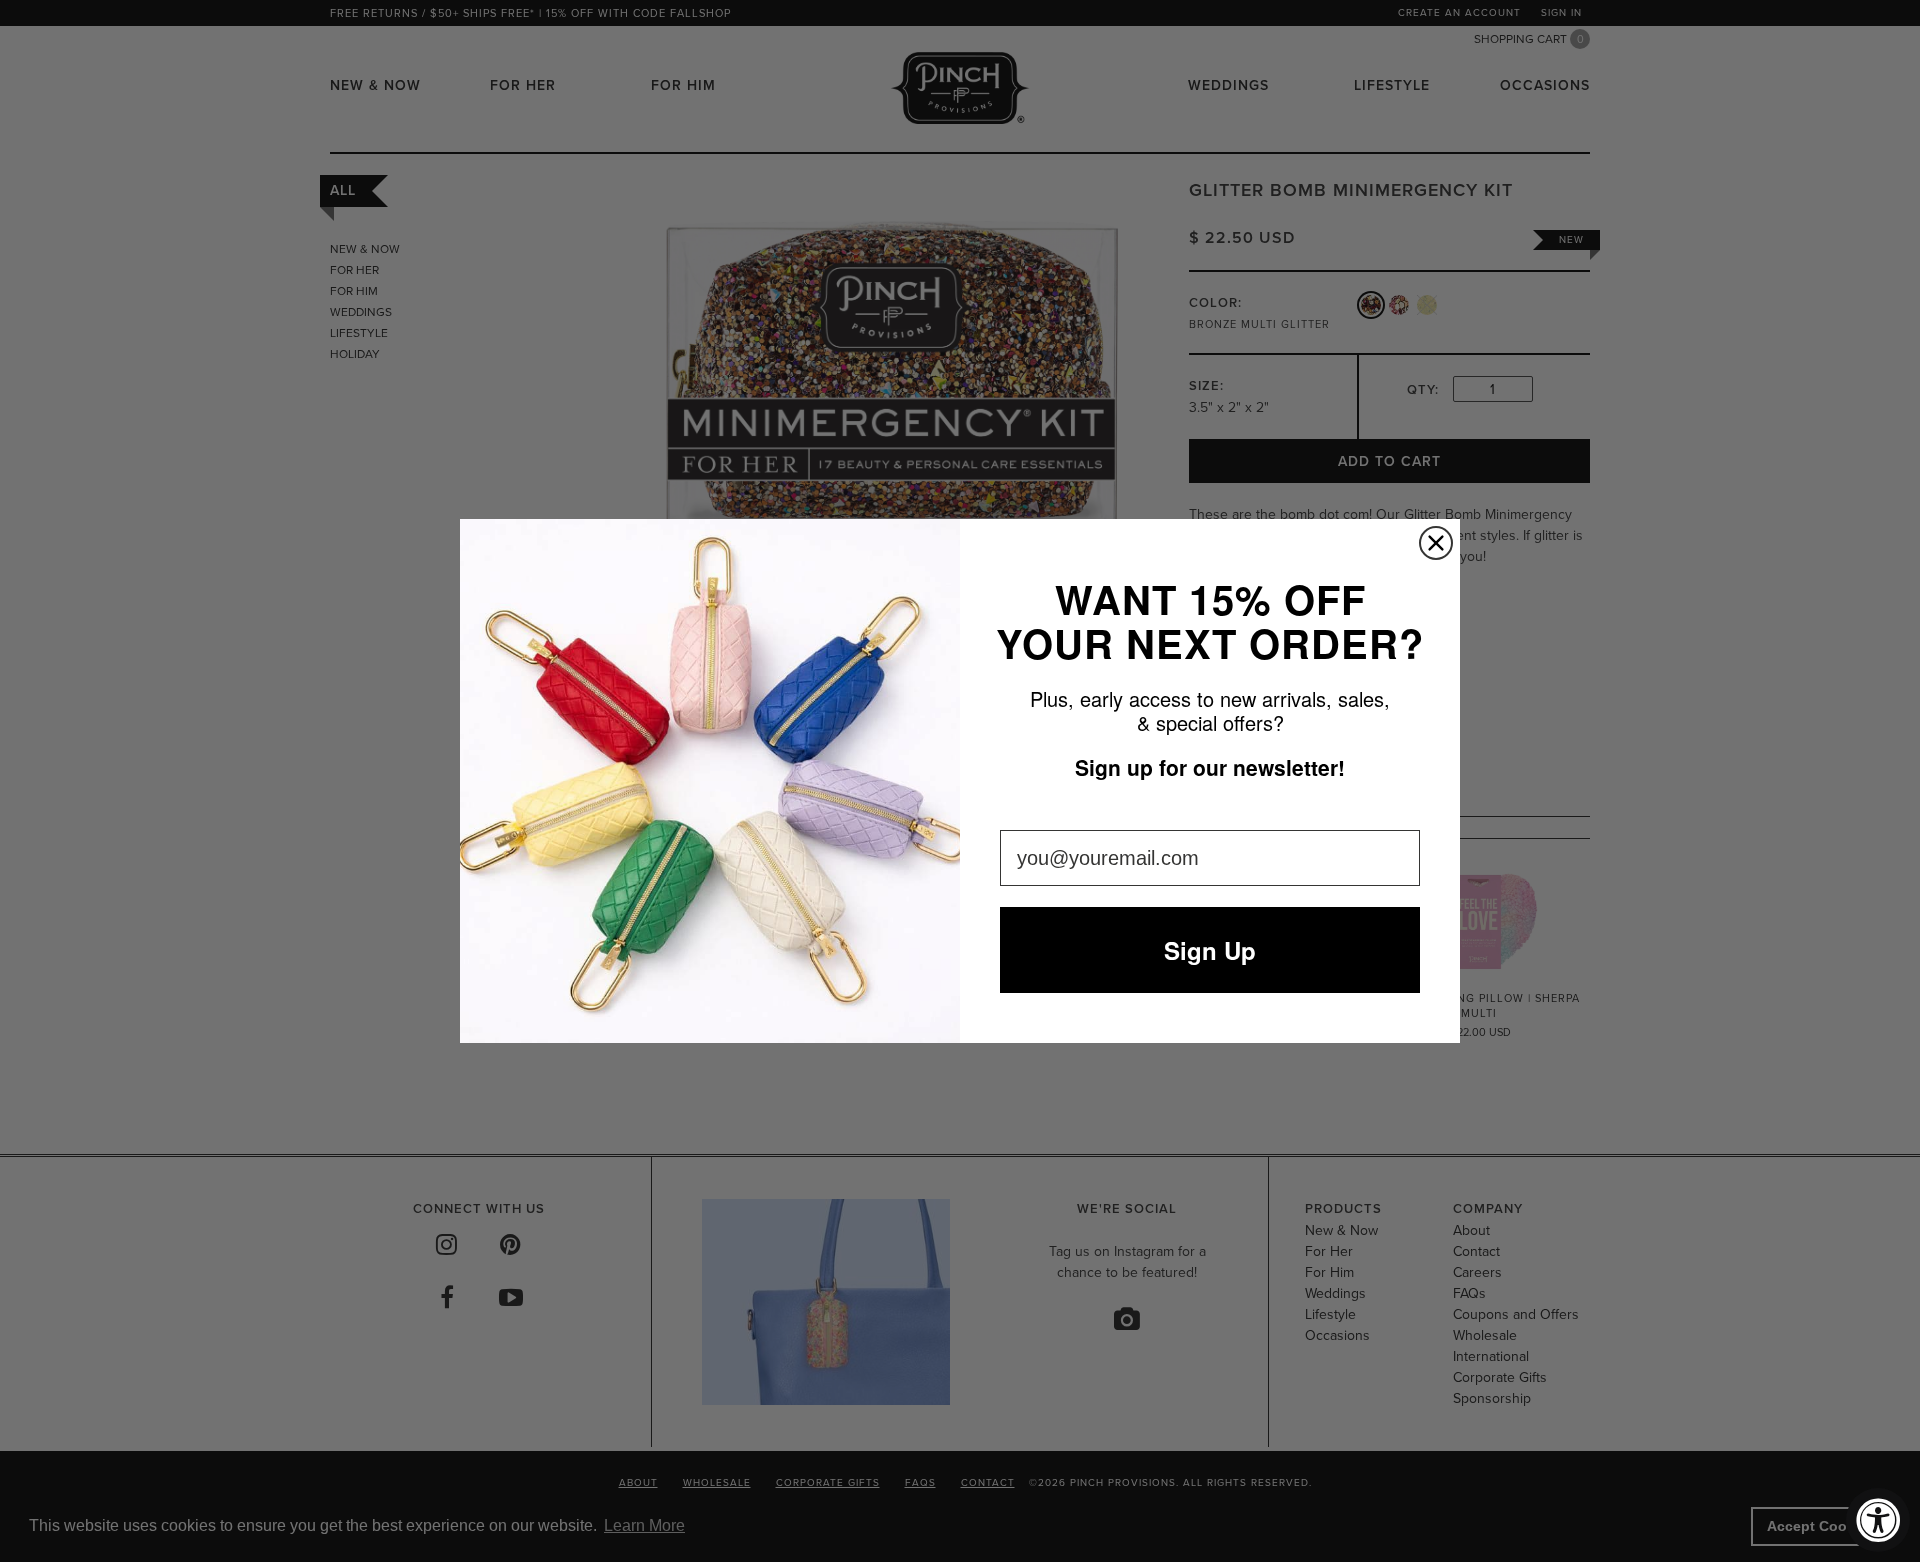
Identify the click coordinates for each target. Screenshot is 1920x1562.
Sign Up (1210, 950)
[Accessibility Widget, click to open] (1878, 1520)
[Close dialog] (1436, 543)
